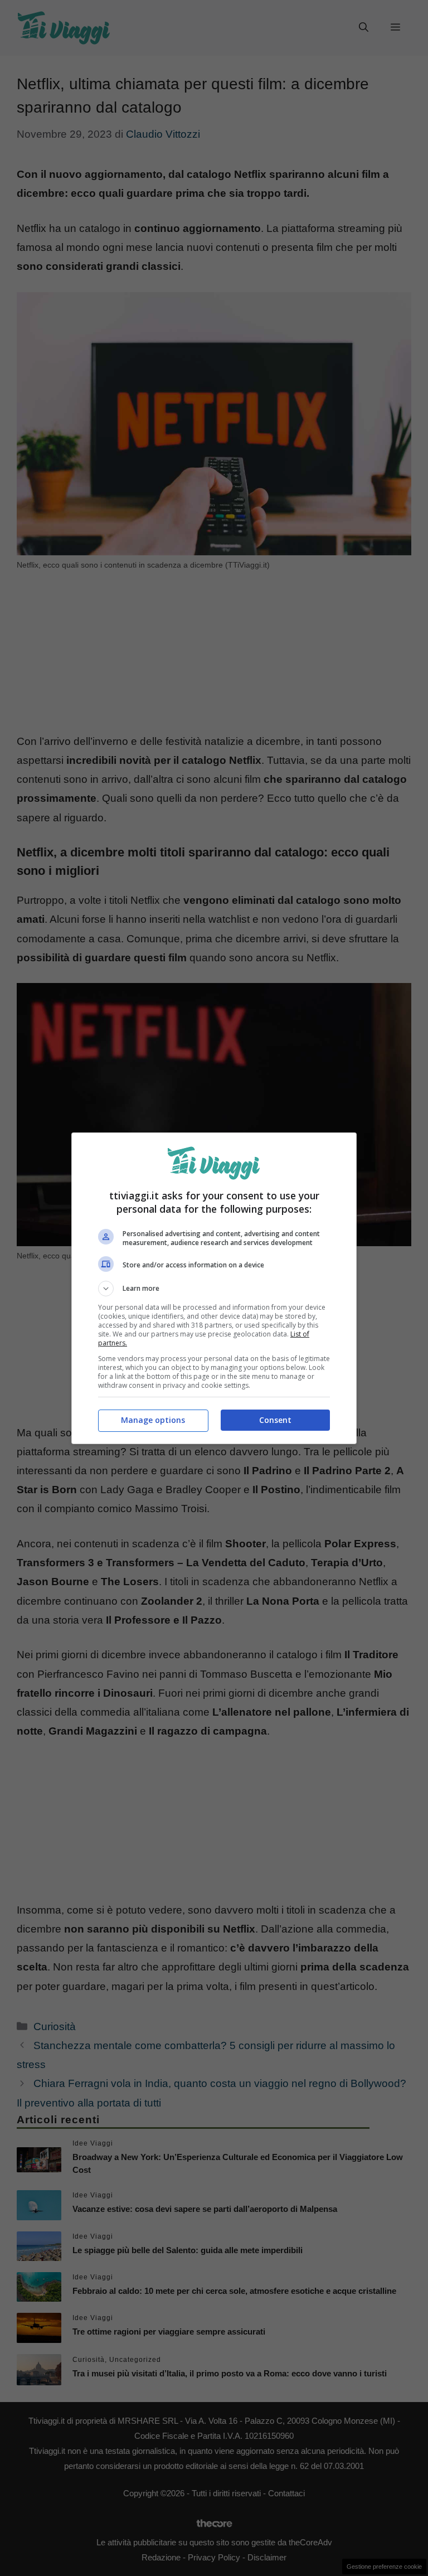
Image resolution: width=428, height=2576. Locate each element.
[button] (214, 1289)
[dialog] (214, 1288)
